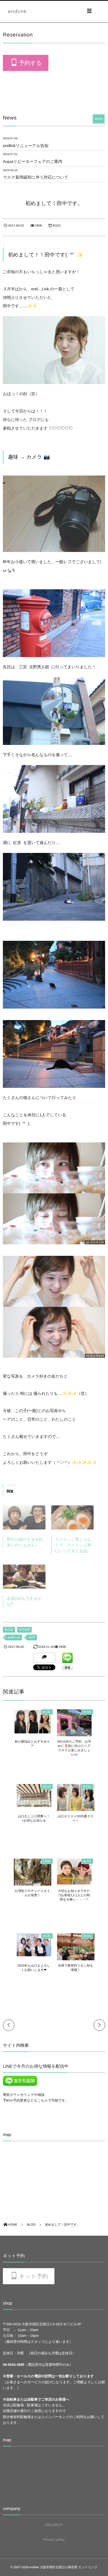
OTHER (24, 1630)
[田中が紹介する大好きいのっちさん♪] (24, 1517)
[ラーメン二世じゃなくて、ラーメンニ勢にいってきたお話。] (73, 1517)
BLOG (9, 1630)
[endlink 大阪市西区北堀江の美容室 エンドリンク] (17, 11)
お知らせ (14, 1637)
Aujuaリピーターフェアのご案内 (33, 161)
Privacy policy (54, 2540)
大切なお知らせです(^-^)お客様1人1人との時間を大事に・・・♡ (74, 1896)
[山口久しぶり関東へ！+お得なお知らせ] (34, 1804)
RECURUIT (54, 2525)
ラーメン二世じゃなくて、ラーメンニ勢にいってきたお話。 (73, 1545)
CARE (47, 1861)
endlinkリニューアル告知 (26, 146)
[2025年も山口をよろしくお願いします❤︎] (34, 1954)
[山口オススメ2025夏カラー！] (76, 1809)
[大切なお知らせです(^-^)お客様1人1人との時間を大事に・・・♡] (74, 1882)
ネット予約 (33, 2276)
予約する (30, 63)
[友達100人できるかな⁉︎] (24, 1577)
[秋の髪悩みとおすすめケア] (33, 1732)
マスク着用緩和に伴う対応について (36, 177)
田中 (32, 1637)
